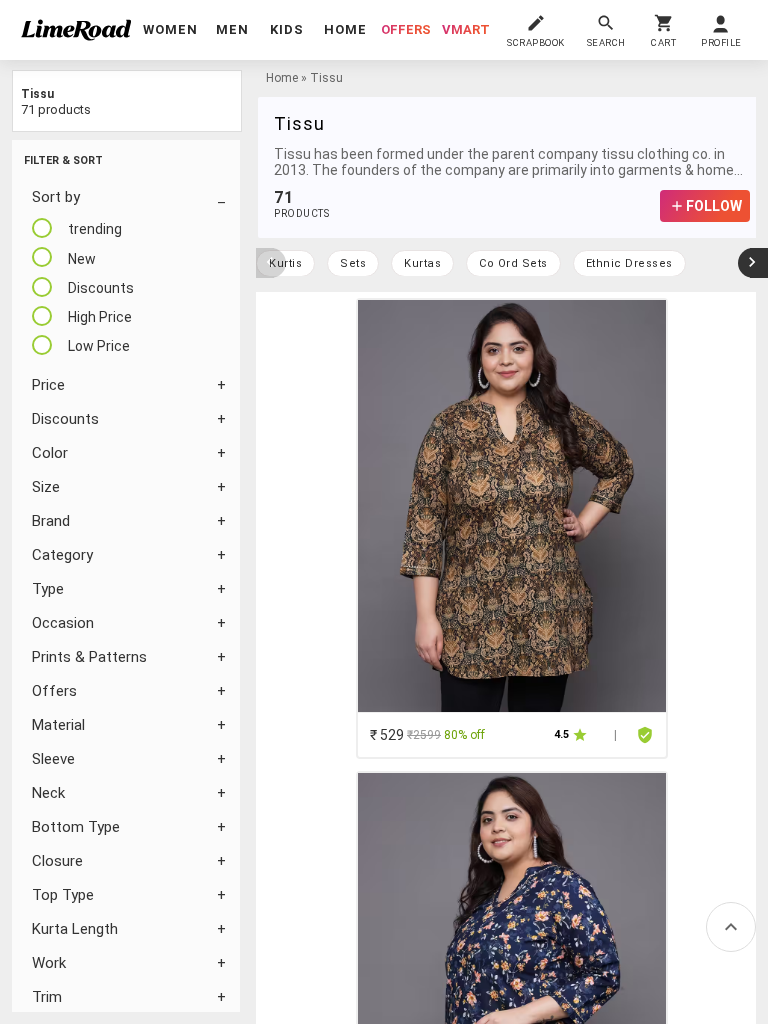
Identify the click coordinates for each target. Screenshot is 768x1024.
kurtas (422, 263)
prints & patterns (89, 657)
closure (57, 861)
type (48, 589)
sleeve (53, 759)
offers (406, 29)
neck (48, 793)
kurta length (75, 929)
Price (48, 385)
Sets (353, 263)
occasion (63, 623)
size (46, 487)
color (50, 453)
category (62, 555)
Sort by (56, 197)
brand (51, 521)
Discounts (65, 419)
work (49, 963)
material (58, 725)
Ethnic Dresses (629, 263)
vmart (466, 29)
